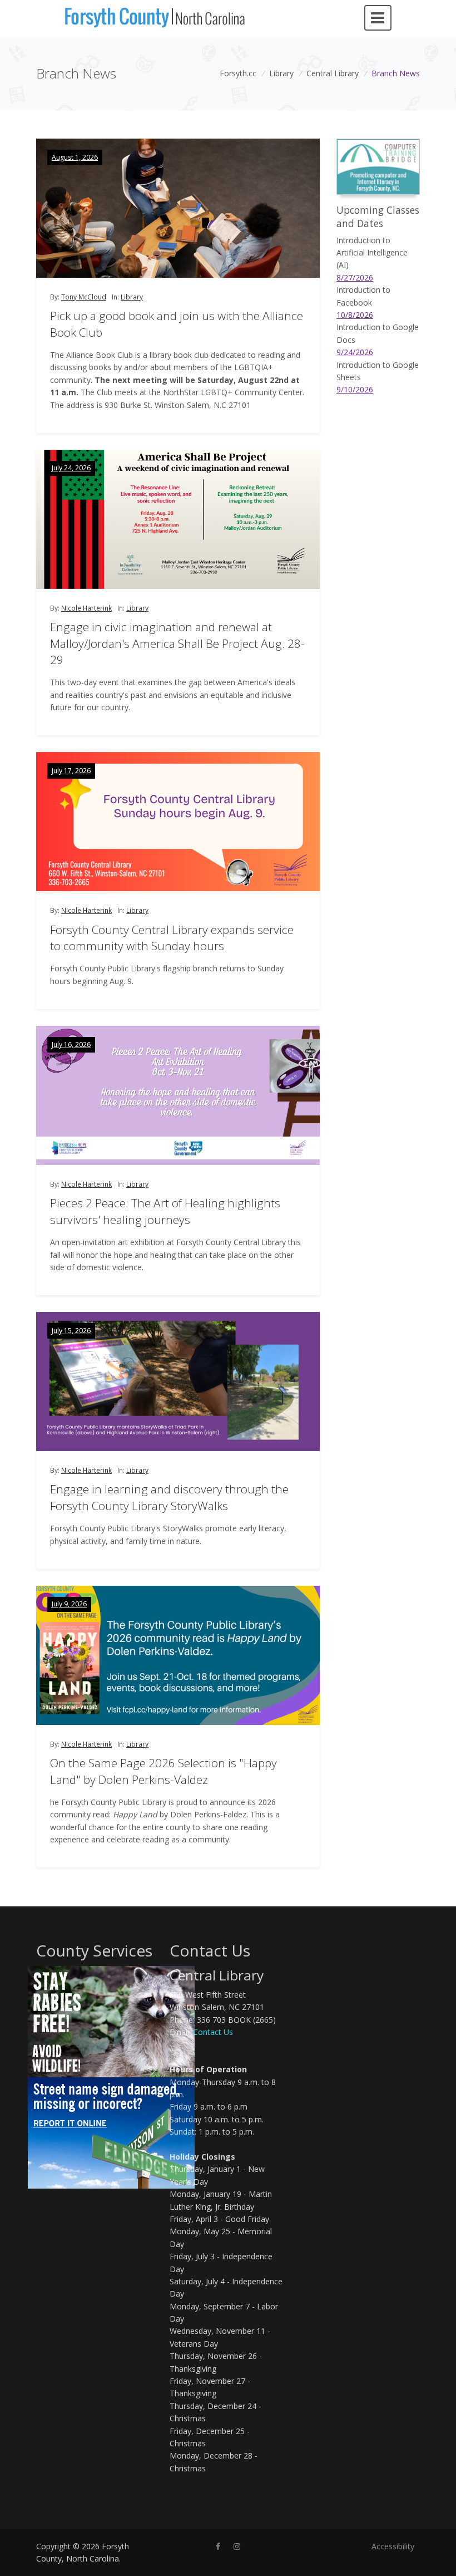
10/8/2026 (355, 315)
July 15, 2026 (71, 1331)
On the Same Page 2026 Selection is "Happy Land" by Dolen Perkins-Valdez (163, 1771)
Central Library (333, 73)
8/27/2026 (355, 277)
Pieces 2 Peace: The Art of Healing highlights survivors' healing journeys (165, 1211)
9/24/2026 (355, 352)
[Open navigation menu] (378, 18)
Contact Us (213, 2032)
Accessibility (393, 2546)
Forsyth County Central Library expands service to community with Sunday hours (172, 938)
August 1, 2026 (75, 157)
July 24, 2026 (71, 468)
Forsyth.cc (238, 73)
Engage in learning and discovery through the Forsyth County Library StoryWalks (169, 1497)
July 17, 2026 (71, 771)
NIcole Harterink (86, 608)
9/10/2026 (355, 389)
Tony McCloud (84, 297)
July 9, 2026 (69, 1604)
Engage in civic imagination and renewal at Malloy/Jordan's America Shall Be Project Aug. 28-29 (177, 643)
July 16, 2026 (71, 1044)
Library (281, 73)
